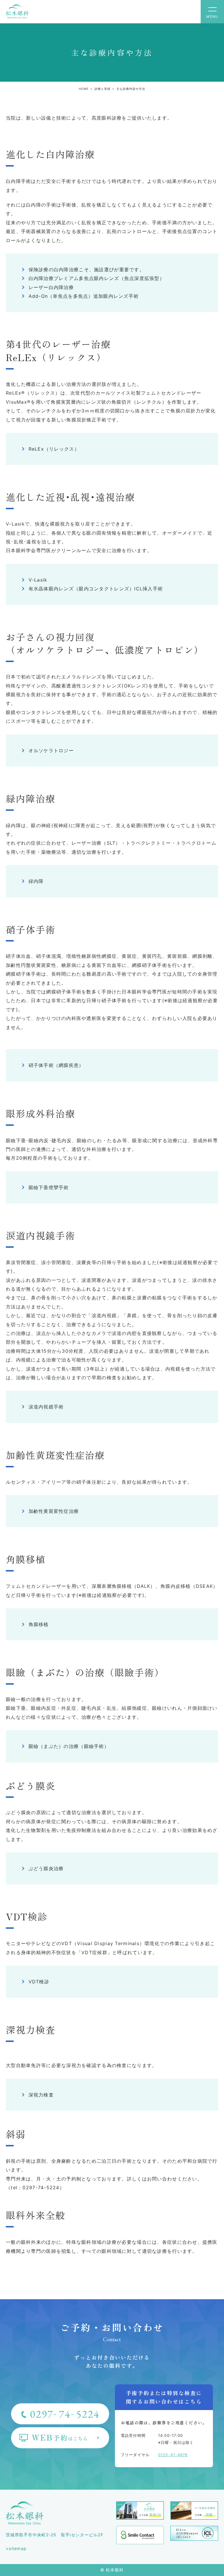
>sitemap (16, 2548)
